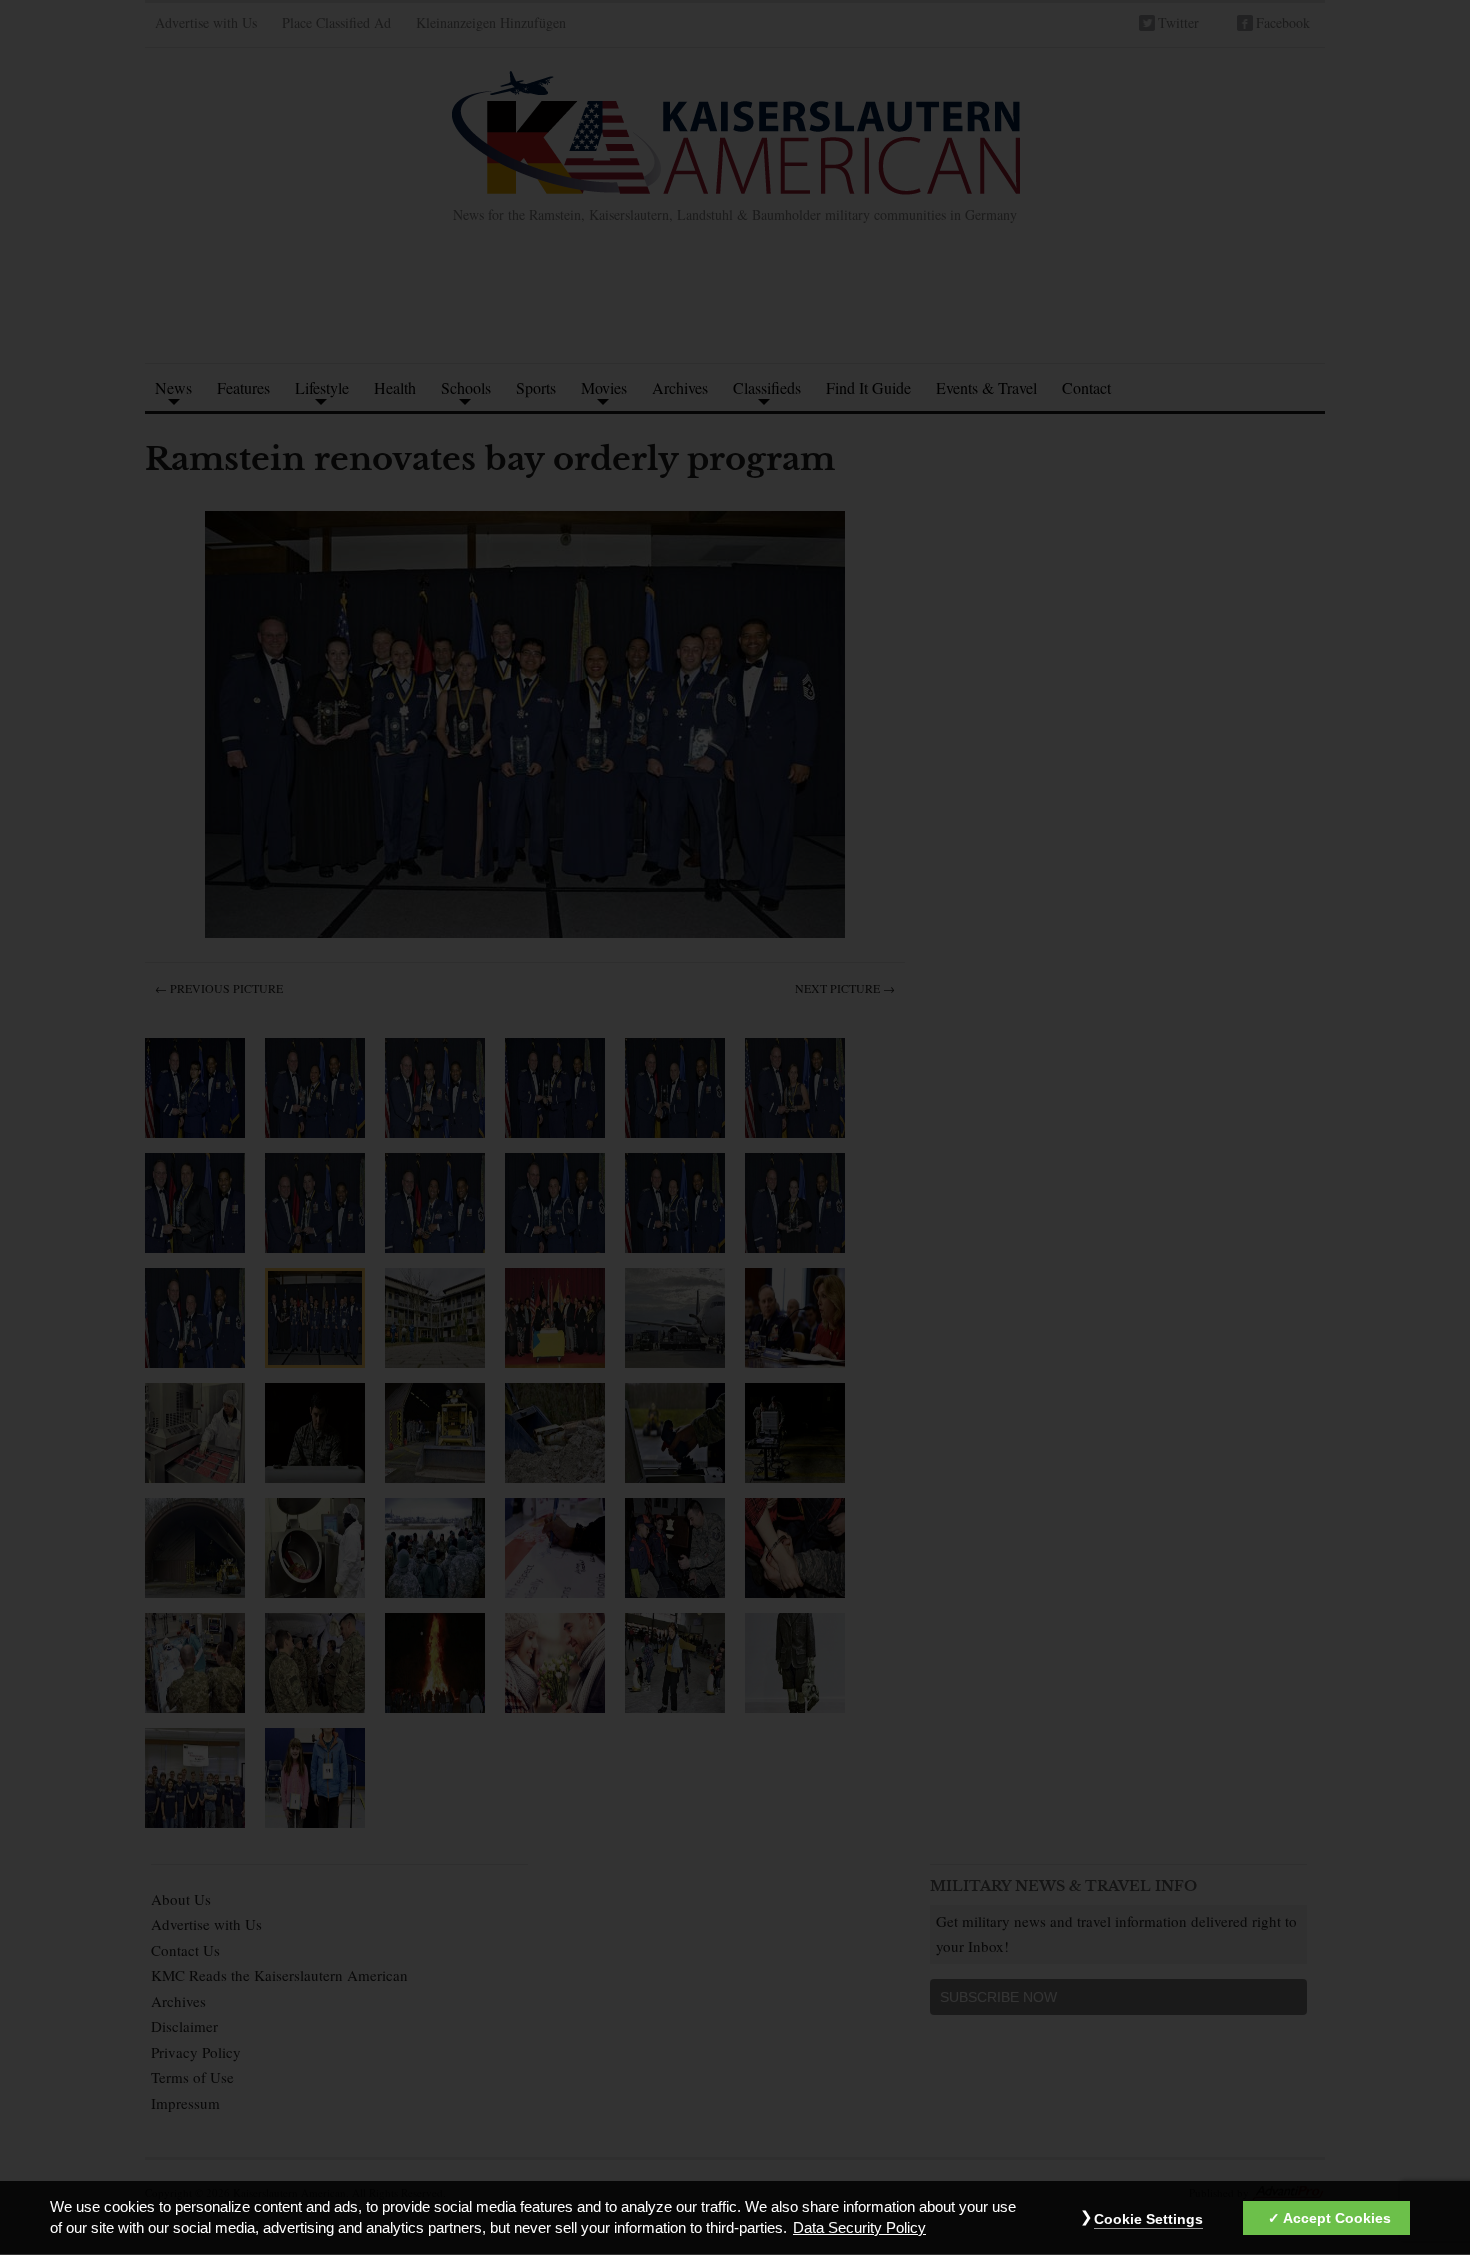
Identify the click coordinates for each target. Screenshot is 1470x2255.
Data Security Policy (859, 2229)
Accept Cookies (1337, 2219)
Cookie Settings (1148, 2220)
